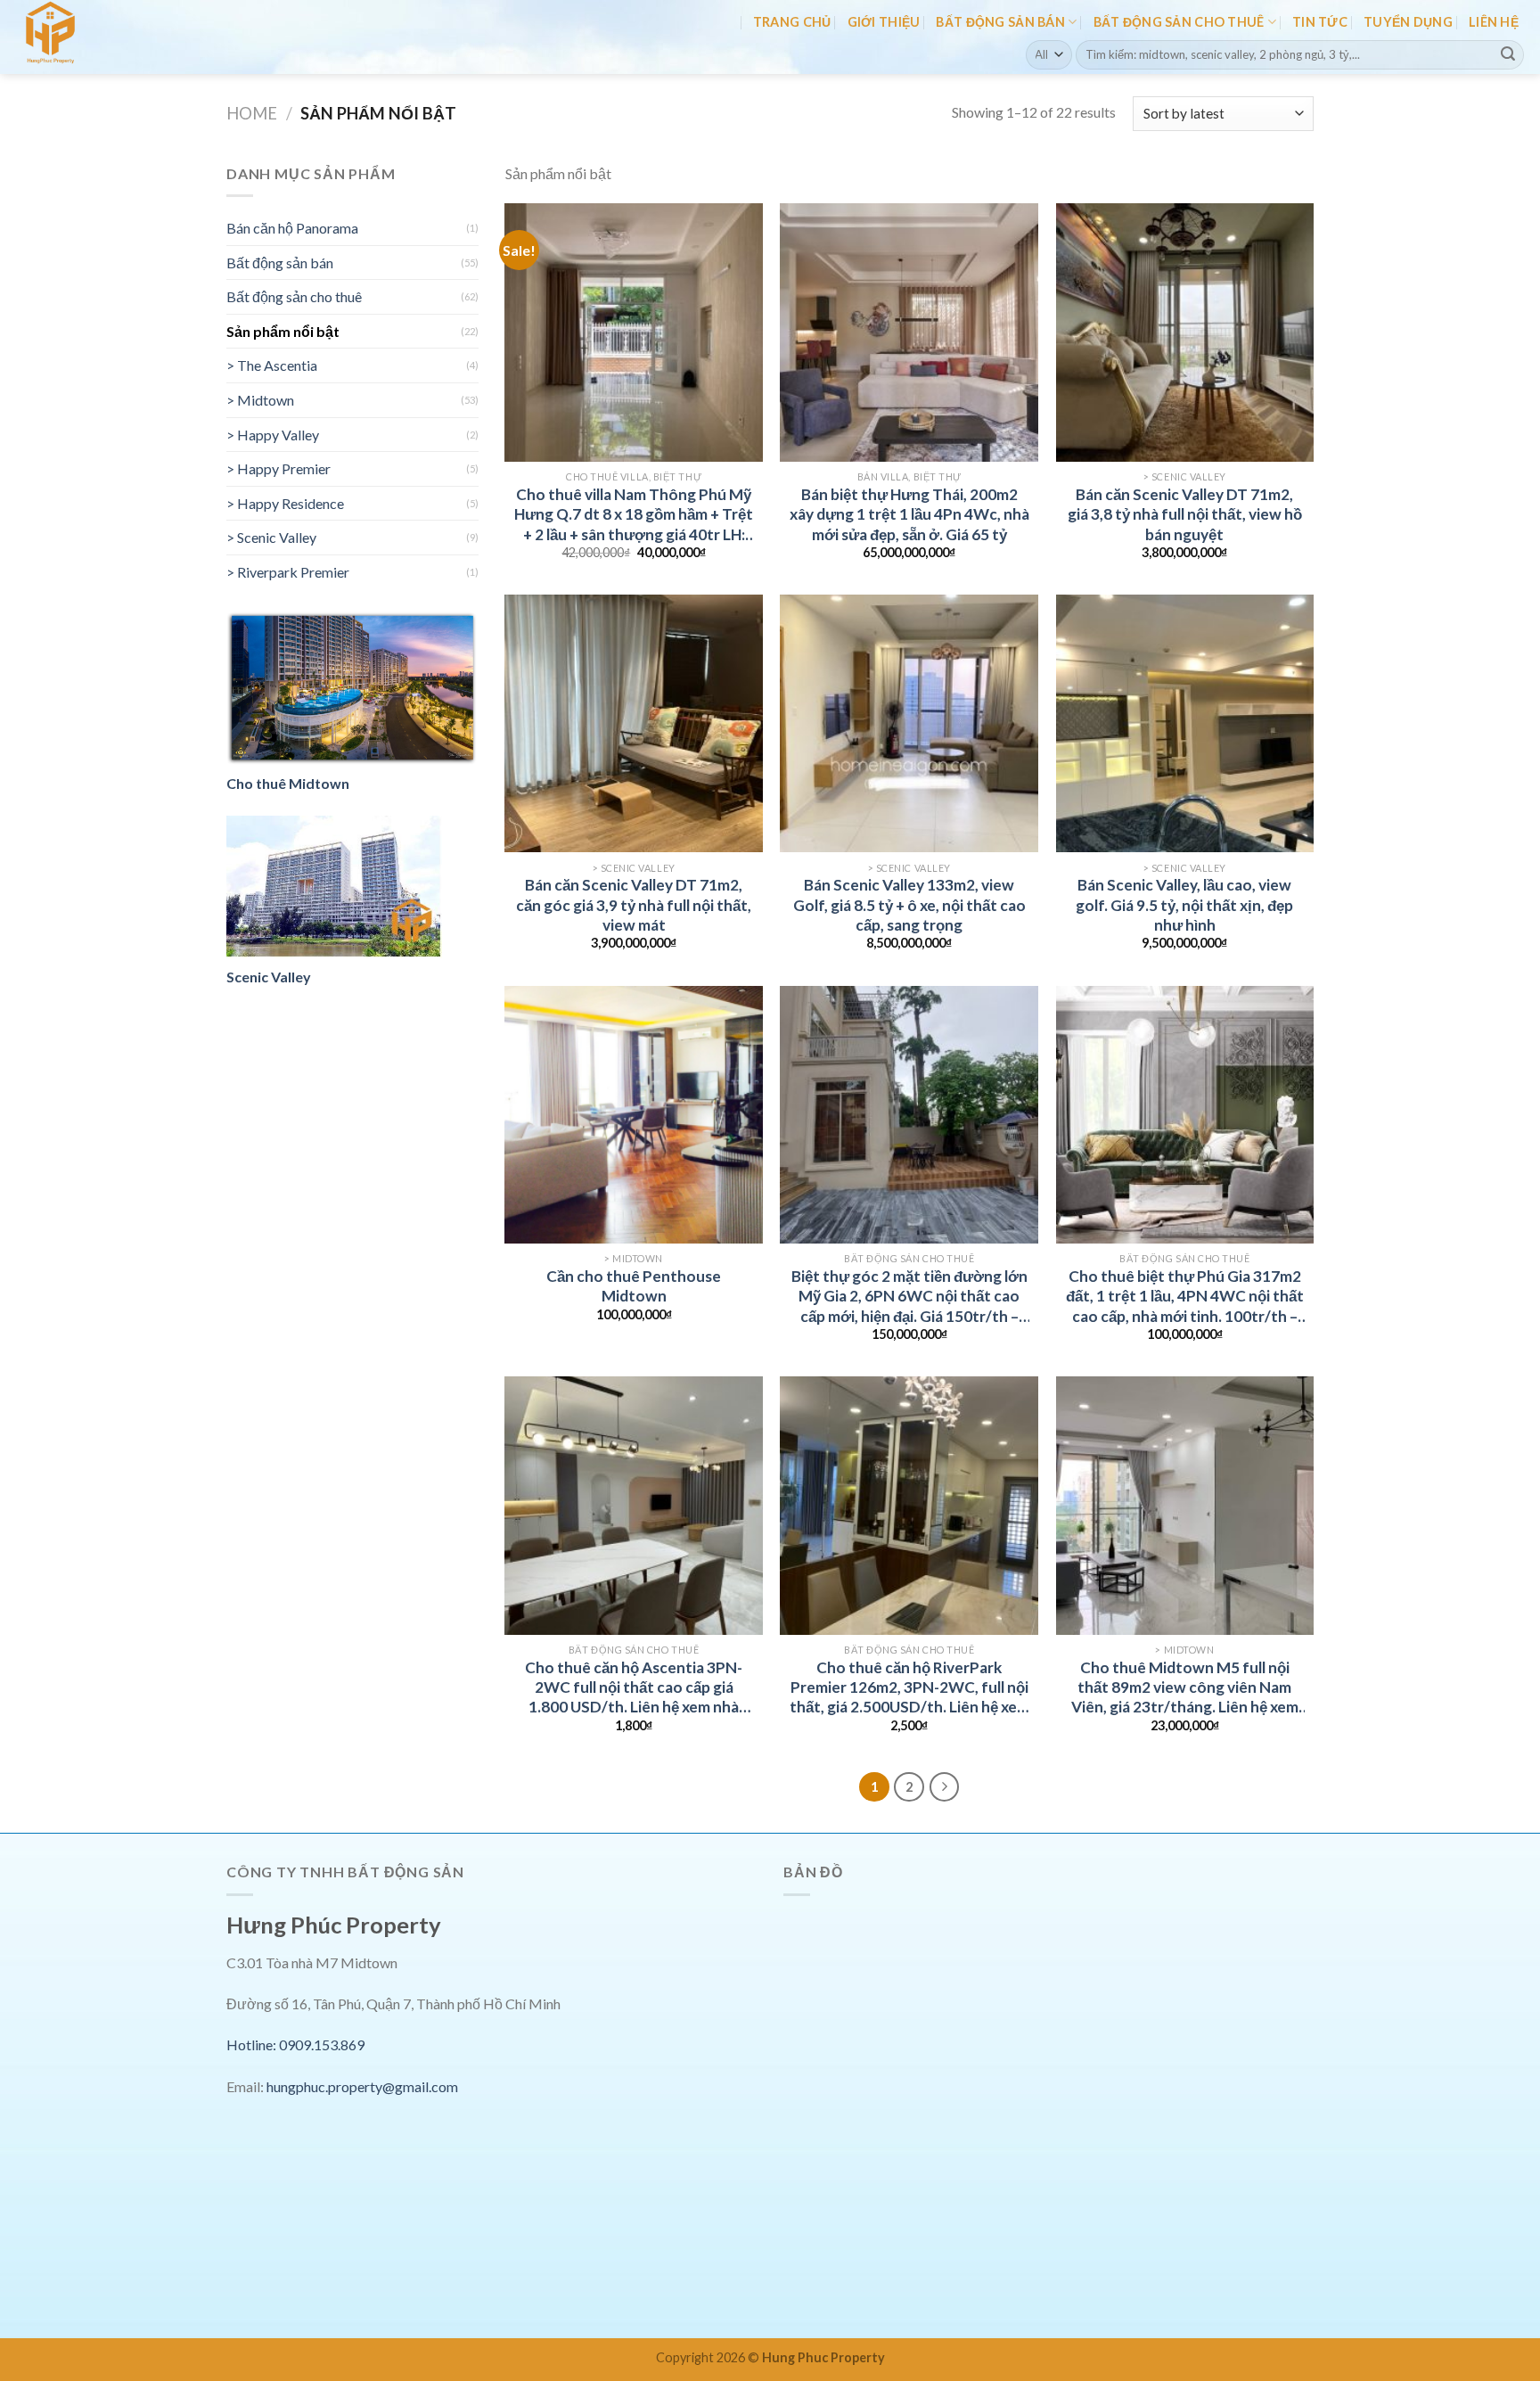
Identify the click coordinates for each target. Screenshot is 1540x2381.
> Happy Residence (285, 503)
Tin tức (1320, 22)
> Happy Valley (273, 435)
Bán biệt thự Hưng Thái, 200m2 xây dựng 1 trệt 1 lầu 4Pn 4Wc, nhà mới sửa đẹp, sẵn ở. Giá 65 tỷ (909, 514)
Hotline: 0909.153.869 (295, 2044)
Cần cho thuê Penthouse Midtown (634, 1286)
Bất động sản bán (1000, 22)
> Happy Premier (279, 468)
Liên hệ (1494, 22)
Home (252, 113)
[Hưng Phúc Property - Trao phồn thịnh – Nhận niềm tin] (92, 37)
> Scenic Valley (271, 537)
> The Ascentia (272, 365)
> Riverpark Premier (288, 572)
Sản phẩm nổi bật (283, 331)
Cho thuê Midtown (288, 783)
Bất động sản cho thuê (1179, 22)
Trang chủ (792, 22)
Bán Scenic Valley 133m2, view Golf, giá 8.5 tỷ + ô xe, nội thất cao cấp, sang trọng (909, 905)
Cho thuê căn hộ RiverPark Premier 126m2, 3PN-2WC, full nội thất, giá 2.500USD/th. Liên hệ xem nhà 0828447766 (909, 1688)
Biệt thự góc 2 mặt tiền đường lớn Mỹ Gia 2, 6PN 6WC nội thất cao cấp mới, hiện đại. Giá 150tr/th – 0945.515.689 (909, 1297)
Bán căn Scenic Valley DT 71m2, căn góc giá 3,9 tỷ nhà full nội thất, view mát (634, 905)
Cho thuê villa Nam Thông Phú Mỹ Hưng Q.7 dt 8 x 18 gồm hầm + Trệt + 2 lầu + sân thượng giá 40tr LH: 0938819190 (634, 515)
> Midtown (260, 400)
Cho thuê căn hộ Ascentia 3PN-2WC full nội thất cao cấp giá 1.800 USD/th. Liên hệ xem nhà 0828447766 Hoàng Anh (634, 1688)
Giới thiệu (884, 22)
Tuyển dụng (1408, 22)
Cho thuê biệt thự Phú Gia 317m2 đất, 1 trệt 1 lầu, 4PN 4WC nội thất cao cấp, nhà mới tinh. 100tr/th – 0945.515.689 (1185, 1297)
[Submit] (1508, 54)
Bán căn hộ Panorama (292, 228)
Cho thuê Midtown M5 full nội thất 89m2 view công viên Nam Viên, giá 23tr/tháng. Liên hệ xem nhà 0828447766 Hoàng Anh (1185, 1688)
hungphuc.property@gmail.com (362, 2086)
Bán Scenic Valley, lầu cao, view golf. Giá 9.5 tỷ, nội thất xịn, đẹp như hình (1184, 905)
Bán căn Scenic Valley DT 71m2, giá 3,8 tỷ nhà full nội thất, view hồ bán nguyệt (1185, 514)
